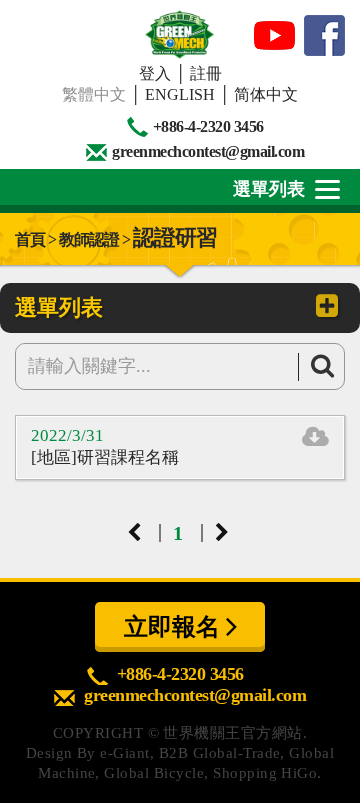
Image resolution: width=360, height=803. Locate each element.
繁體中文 (94, 94)
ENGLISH (180, 94)
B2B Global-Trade (220, 753)
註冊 (206, 73)
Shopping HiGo (265, 773)
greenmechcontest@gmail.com (208, 151)
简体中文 (266, 94)
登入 (155, 73)
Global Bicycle (154, 773)
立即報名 (175, 627)
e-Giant (124, 753)
